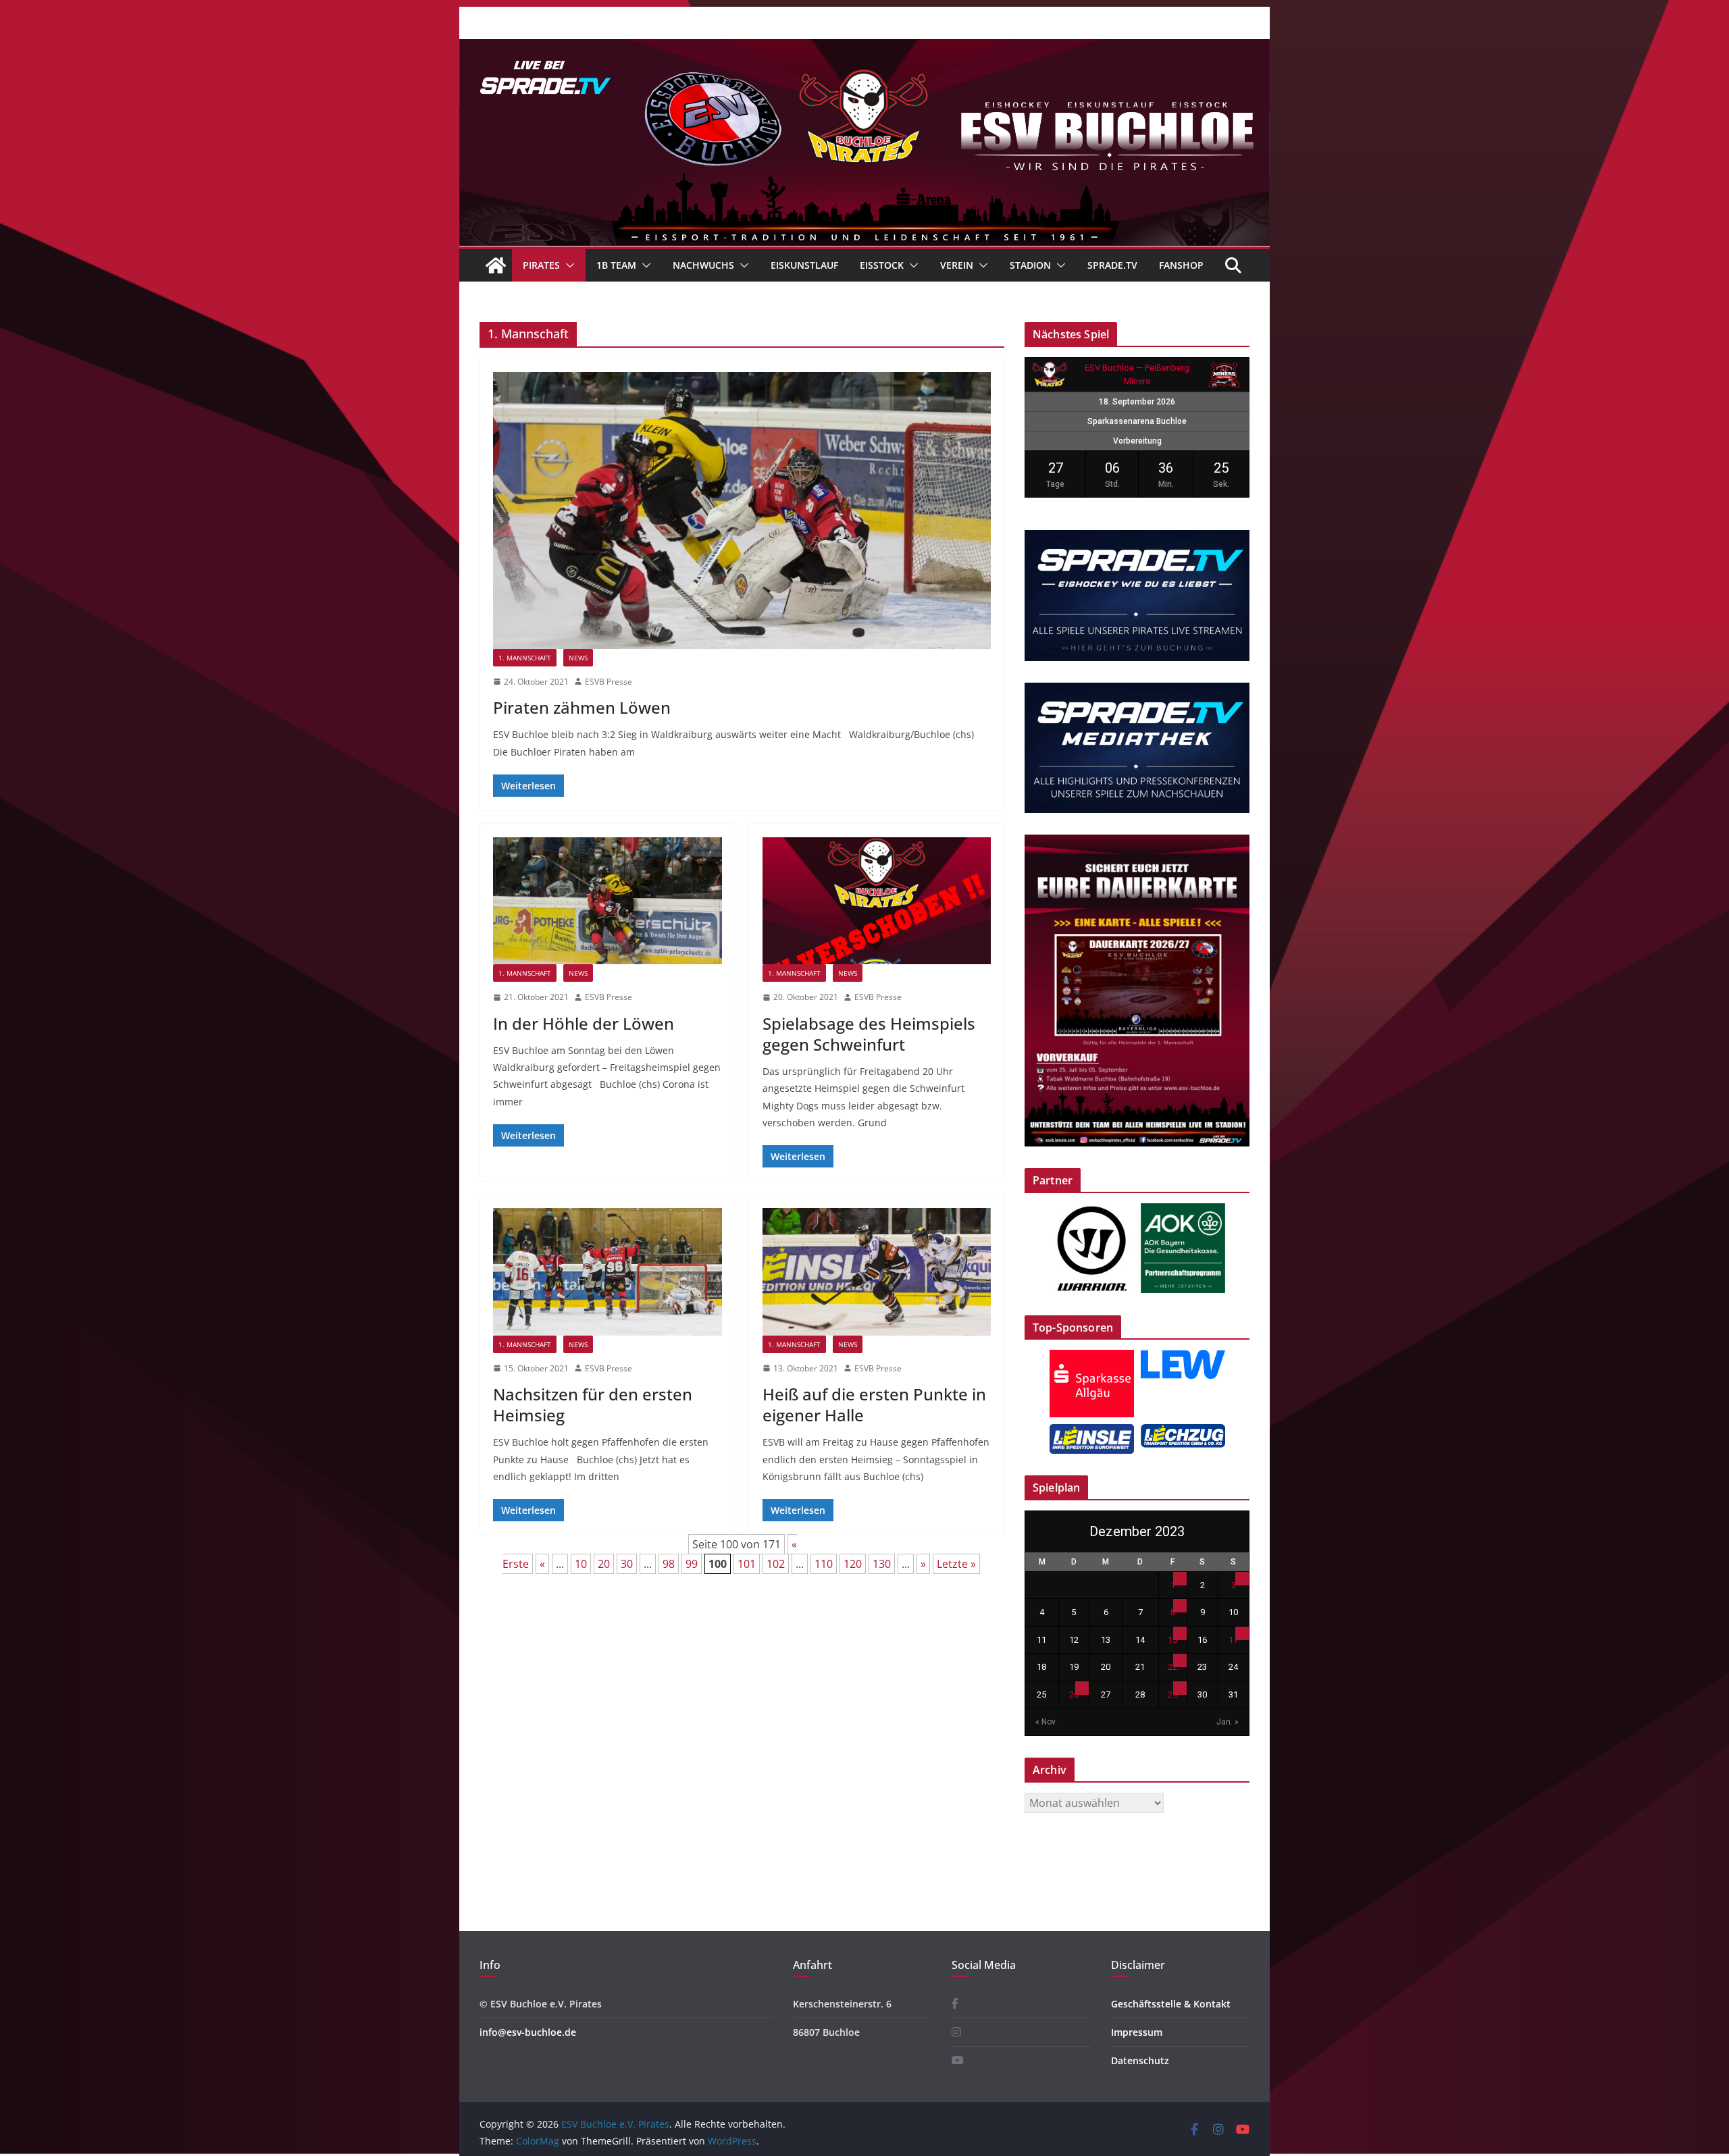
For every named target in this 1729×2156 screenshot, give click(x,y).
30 (627, 1564)
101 (747, 1564)
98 (669, 1564)
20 (604, 1564)
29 (1172, 1694)
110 (824, 1564)
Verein (957, 265)
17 (1233, 1640)
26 (1074, 1694)
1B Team (616, 265)
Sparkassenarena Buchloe (1137, 421)
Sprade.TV (1112, 265)
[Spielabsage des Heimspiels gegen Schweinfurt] (877, 901)
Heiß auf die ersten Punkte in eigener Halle (874, 1404)
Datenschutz (1140, 2060)
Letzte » (956, 1564)
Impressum (1137, 2032)
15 (1172, 1640)
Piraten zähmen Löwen (582, 707)
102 (776, 1564)
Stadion (1030, 265)
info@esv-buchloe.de (528, 2032)
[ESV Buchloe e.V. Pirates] (864, 49)
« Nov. (1046, 1722)
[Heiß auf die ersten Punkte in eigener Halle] (877, 1271)
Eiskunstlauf (804, 265)
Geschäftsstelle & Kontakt (1171, 2004)
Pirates (541, 265)
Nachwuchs (703, 265)
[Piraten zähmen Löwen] (742, 510)
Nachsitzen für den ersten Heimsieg (593, 1404)
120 (853, 1564)
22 (1172, 1667)
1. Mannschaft (525, 658)
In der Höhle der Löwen (584, 1023)
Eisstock (882, 265)
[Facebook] (955, 2004)
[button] (567, 265)
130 (882, 1564)
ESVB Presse (609, 682)
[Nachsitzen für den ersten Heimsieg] (608, 1271)
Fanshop (1181, 265)
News (578, 658)
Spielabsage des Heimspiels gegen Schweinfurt (869, 1034)
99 (692, 1564)
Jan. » (1228, 1722)
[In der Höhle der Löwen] (608, 901)
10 (581, 1564)
